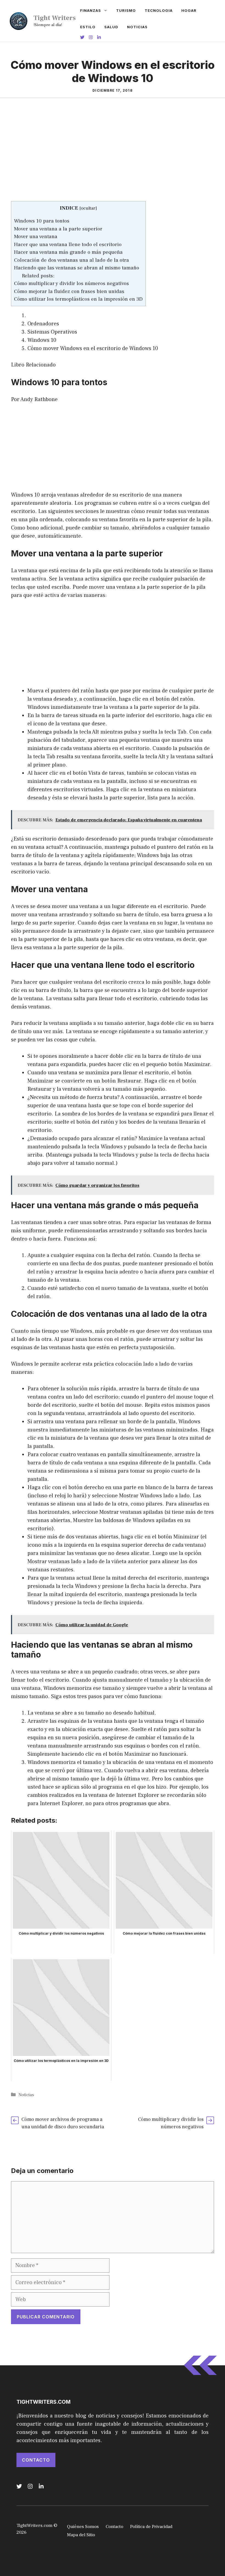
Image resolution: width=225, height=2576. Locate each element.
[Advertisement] (113, 160)
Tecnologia (159, 10)
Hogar (189, 10)
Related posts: (38, 276)
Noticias (137, 27)
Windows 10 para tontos (42, 221)
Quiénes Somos (83, 2527)
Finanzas (91, 10)
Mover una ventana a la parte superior (58, 229)
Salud (111, 27)
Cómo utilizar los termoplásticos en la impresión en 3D (78, 299)
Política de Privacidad (151, 2527)
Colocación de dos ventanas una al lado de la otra (71, 260)
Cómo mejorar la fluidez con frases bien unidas (69, 291)
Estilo (88, 27)
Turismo (126, 10)
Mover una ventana (36, 236)
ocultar (88, 208)
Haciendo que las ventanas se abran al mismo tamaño (77, 268)
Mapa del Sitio (81, 2535)
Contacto (36, 2460)
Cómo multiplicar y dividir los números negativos (71, 283)
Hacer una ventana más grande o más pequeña (68, 252)
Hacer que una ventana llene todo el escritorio (68, 244)
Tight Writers (55, 18)
